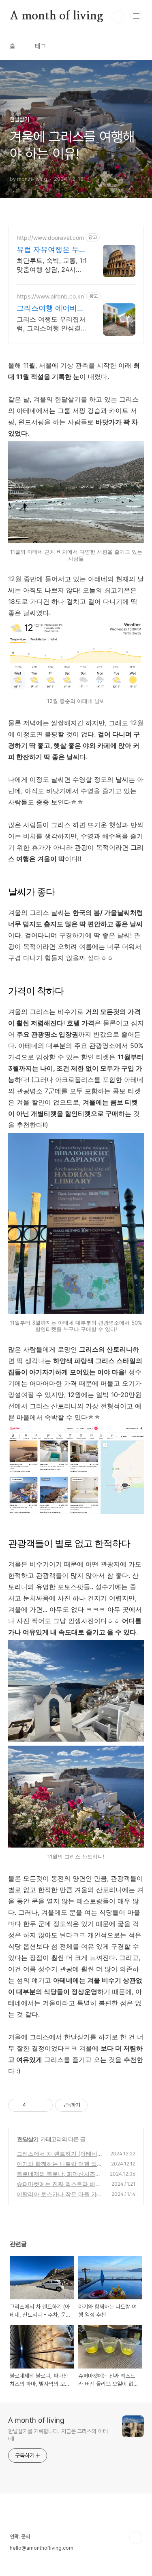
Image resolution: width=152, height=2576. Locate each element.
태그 (41, 46)
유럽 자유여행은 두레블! (51, 250)
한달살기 (28, 2139)
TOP (136, 2538)
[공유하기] (33, 2105)
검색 (118, 16)
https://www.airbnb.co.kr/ (51, 296)
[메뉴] (136, 16)
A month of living (57, 16)
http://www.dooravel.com (50, 238)
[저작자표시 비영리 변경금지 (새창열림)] (98, 2105)
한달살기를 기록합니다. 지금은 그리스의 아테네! (58, 2435)
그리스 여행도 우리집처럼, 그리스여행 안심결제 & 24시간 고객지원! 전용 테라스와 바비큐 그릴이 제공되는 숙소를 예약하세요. (51, 324)
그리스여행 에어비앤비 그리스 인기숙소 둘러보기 (50, 308)
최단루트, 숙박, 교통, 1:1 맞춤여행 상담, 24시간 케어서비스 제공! (52, 265)
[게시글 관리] (44, 2105)
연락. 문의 (20, 2537)
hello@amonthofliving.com (42, 2548)
